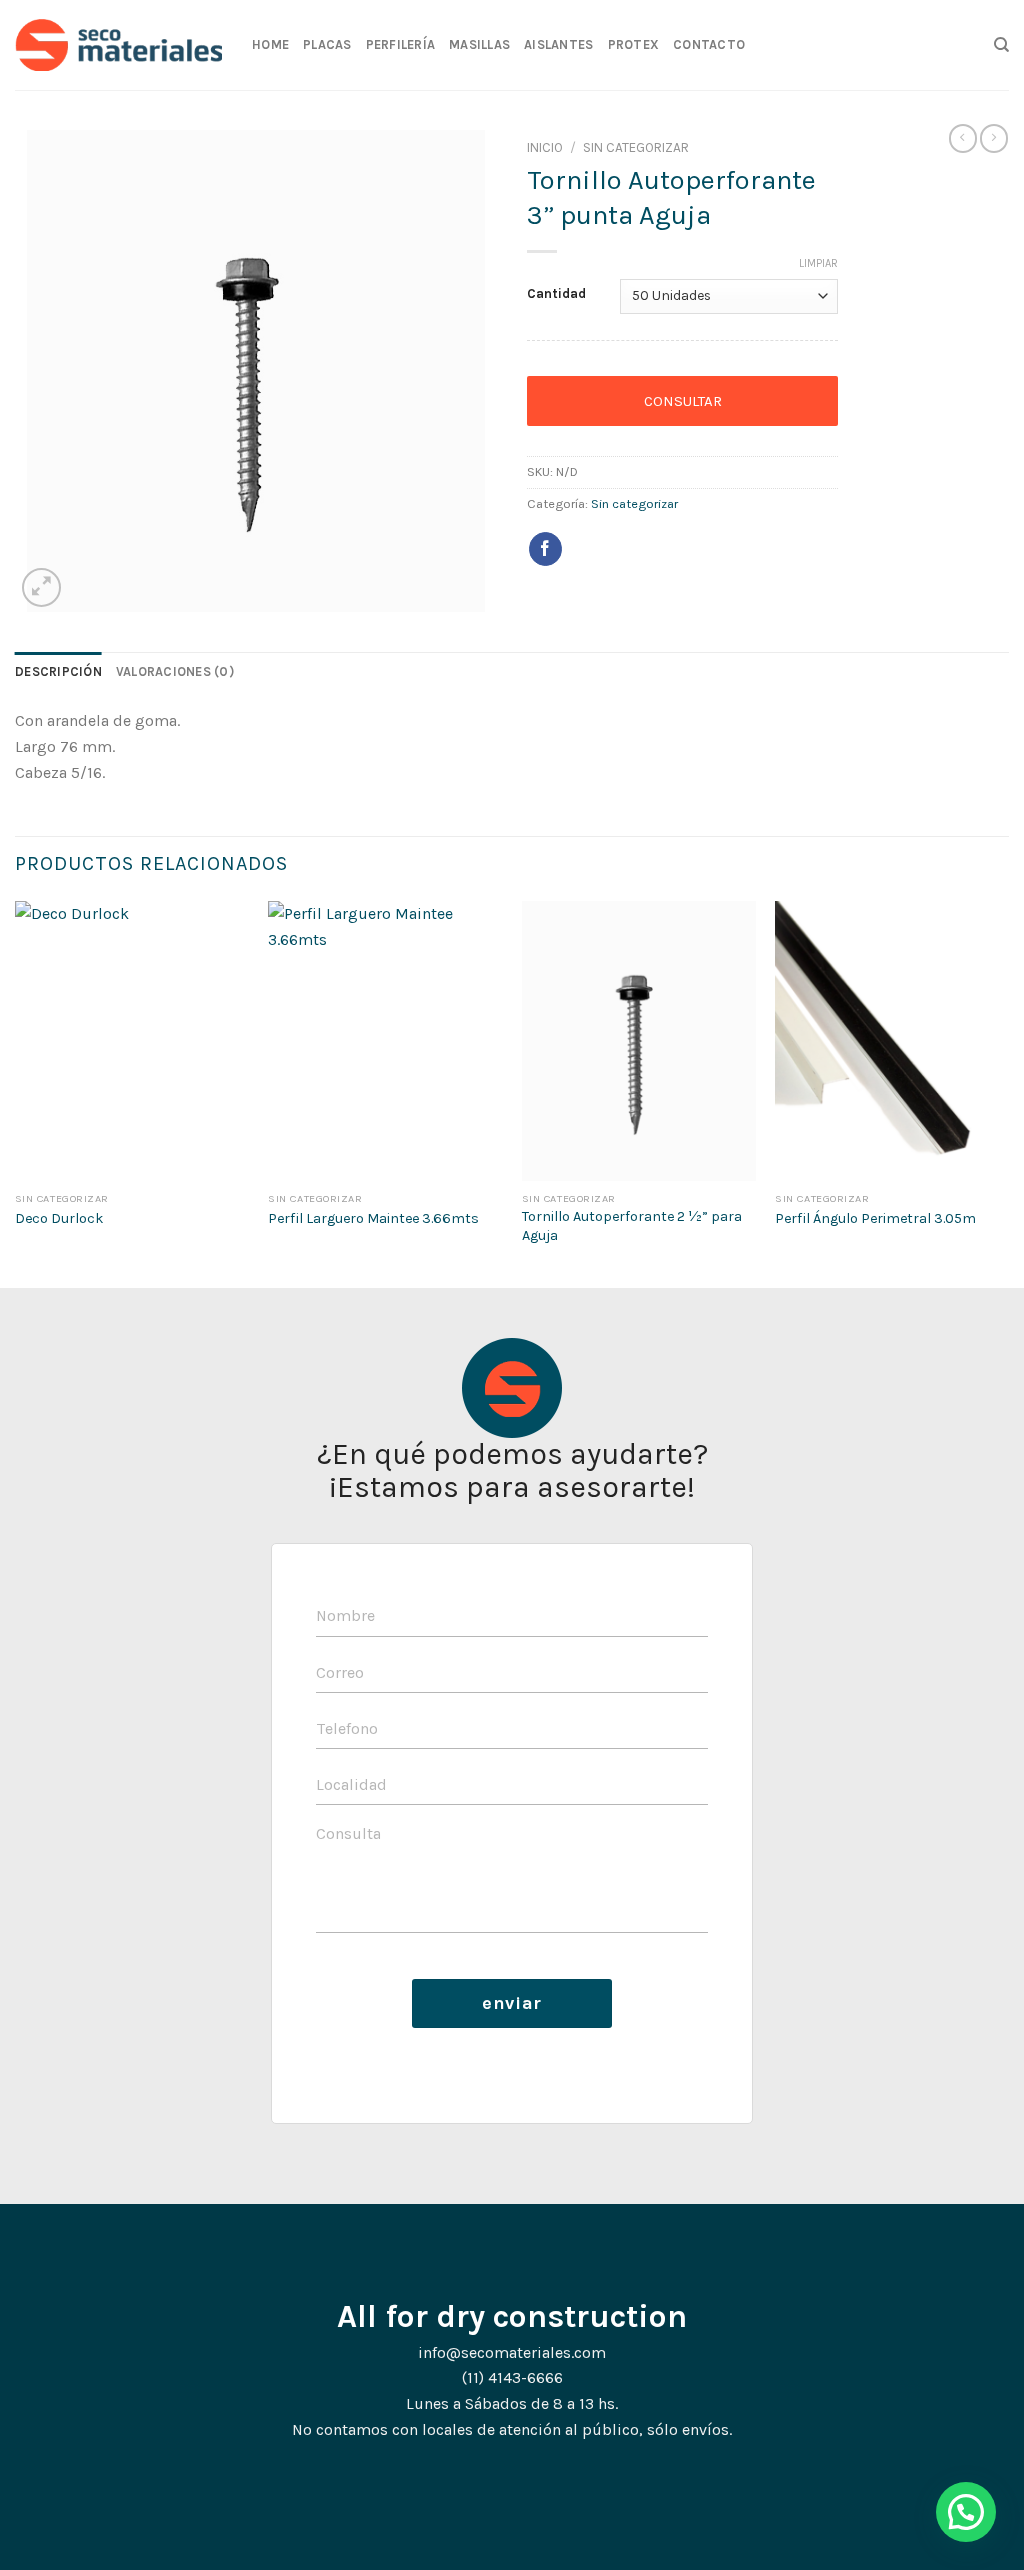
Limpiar (818, 263)
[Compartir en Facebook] (545, 549)
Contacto (709, 44)
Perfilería (401, 44)
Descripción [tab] (58, 671)
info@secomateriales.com (512, 2352)
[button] (966, 2512)
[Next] (1008, 1092)
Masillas (479, 44)
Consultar (683, 401)
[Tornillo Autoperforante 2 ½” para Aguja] (639, 1041)
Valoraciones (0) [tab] (175, 671)
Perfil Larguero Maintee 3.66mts (373, 1218)
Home (270, 44)
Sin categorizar (636, 147)
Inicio (545, 147)
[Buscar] (1001, 45)
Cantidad (556, 294)
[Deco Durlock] (132, 1041)
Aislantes (558, 44)
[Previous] (16, 1092)
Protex (634, 44)
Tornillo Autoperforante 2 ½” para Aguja (632, 1226)
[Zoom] (41, 587)
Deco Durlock (59, 1218)
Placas (327, 44)
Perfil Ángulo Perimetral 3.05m (875, 1218)
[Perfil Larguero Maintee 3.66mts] (385, 1041)
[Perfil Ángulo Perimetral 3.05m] (892, 1041)
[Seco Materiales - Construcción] (118, 45)
